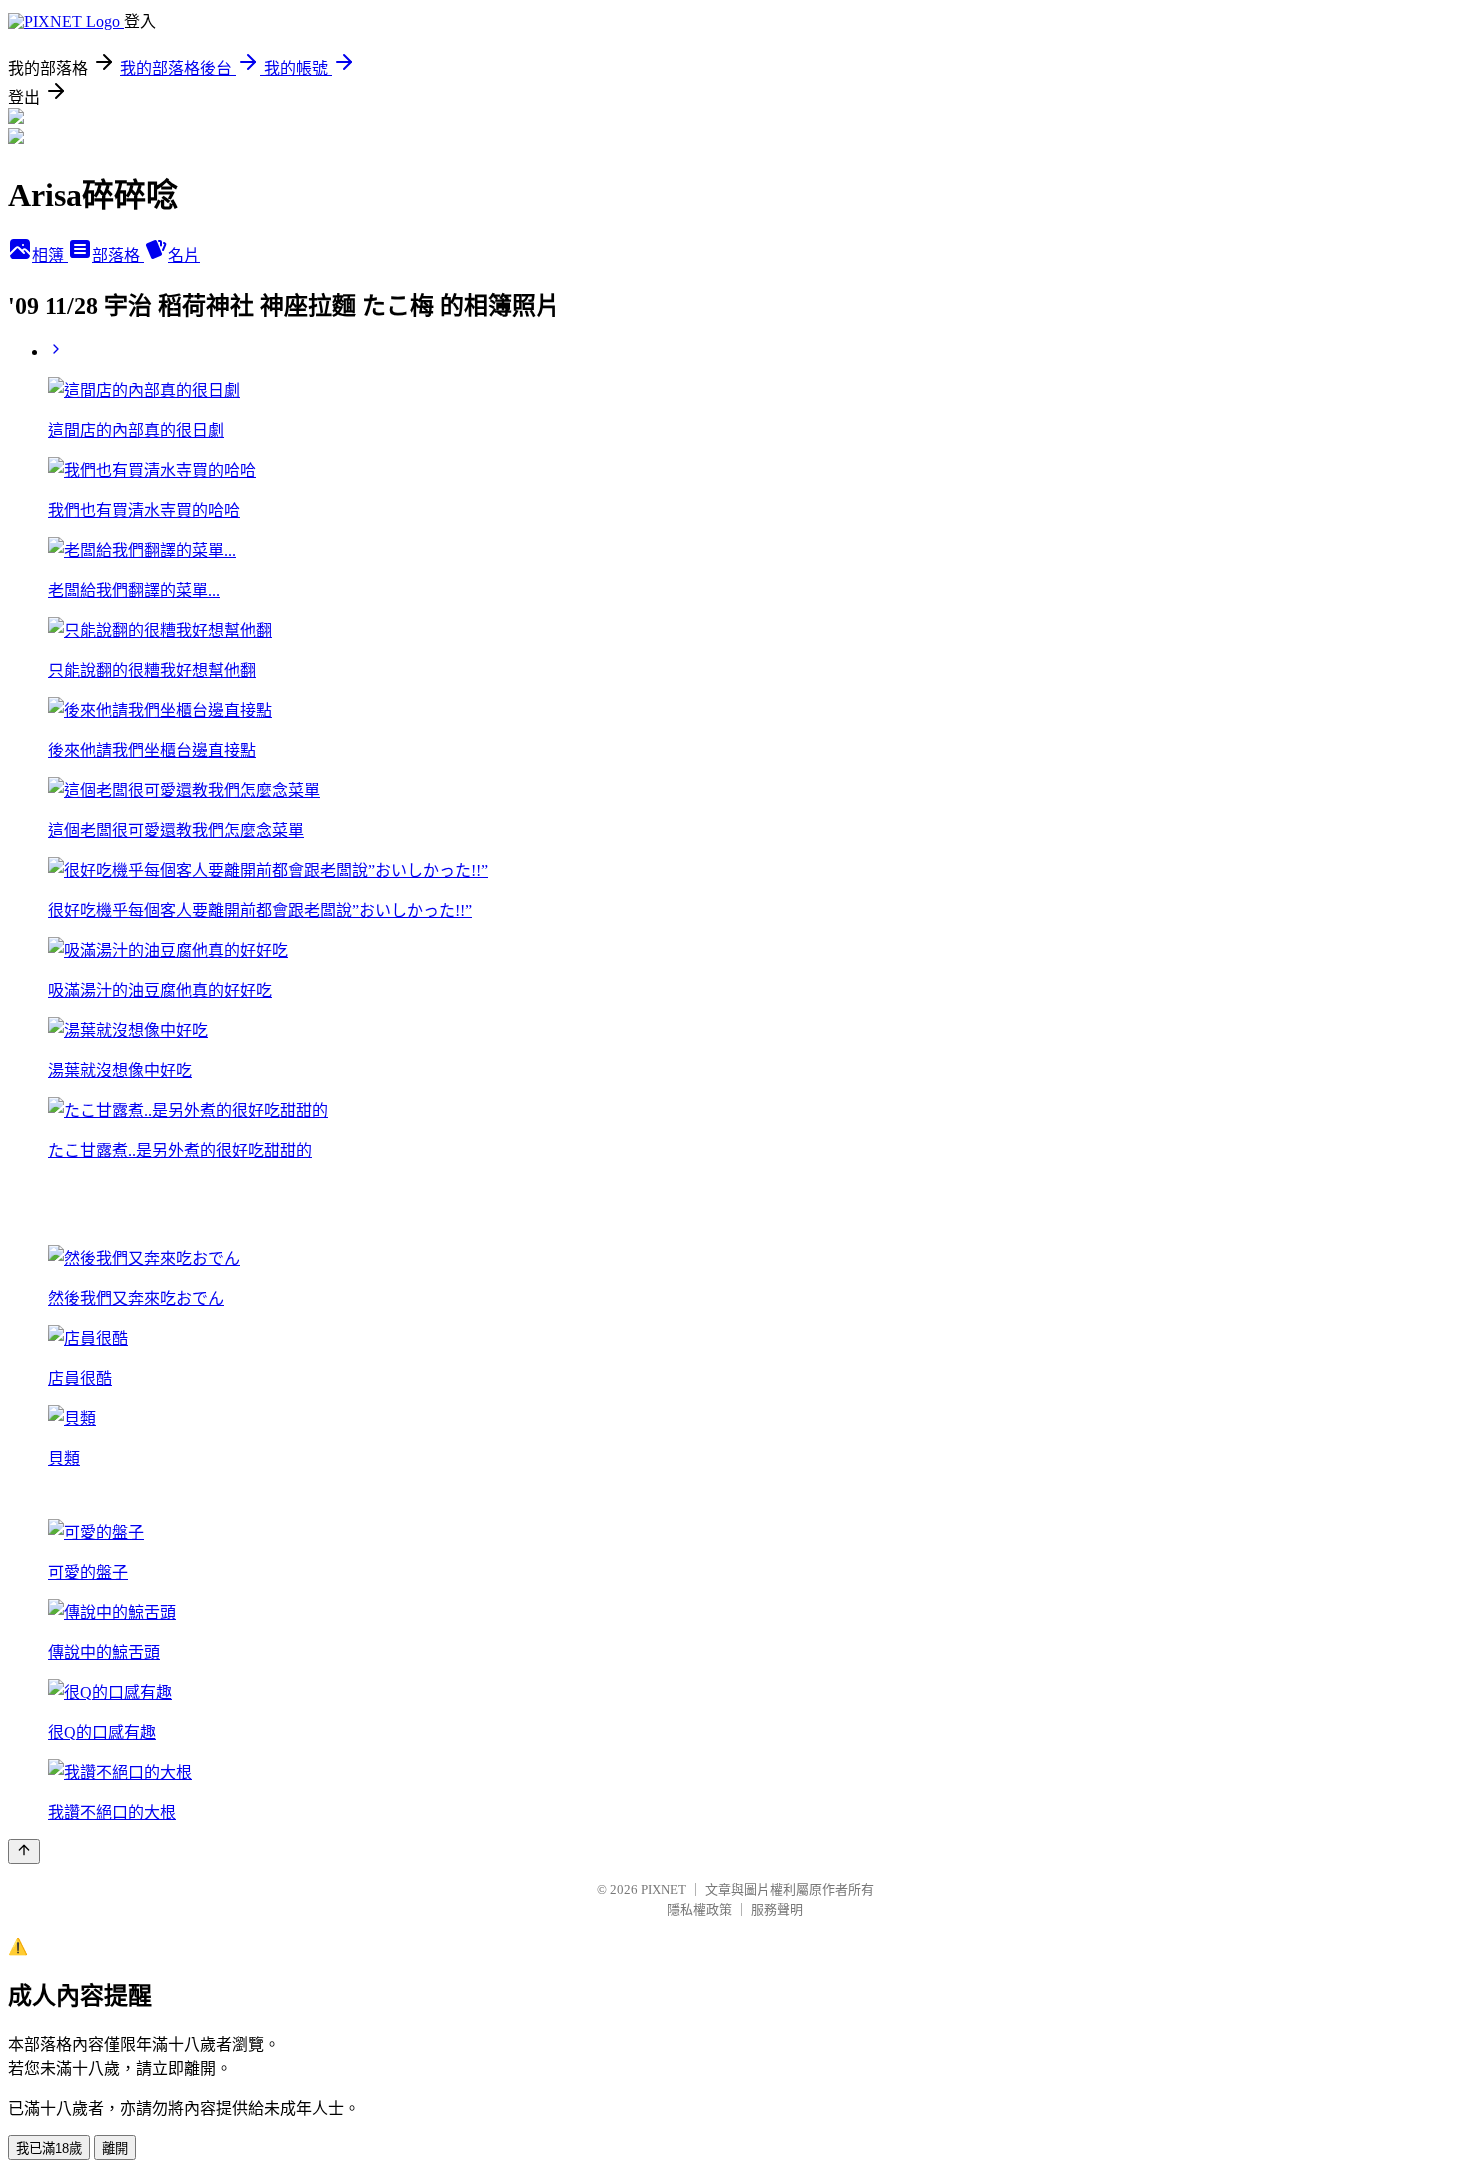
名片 (184, 255)
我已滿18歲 (49, 2148)
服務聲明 (777, 1909)
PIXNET (663, 1889)
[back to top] (24, 1851)
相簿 (50, 255)
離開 (115, 2148)
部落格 (118, 255)
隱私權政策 (699, 1909)
